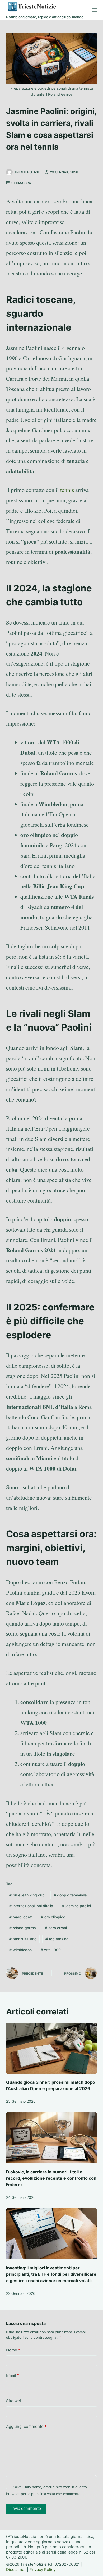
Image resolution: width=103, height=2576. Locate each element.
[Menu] (95, 10)
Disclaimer (16, 2570)
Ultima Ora (21, 183)
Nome (13, 2350)
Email (13, 2375)
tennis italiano (23, 1939)
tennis (67, 490)
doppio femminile (70, 1895)
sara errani (56, 1928)
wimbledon (20, 1950)
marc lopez (21, 1917)
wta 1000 (51, 1950)
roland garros (23, 1928)
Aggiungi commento (26, 2426)
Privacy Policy (42, 2570)
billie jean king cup (27, 1895)
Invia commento (26, 2508)
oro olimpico (53, 1917)
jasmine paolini (76, 1906)
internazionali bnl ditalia (31, 1906)
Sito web (14, 2401)
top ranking (57, 1939)
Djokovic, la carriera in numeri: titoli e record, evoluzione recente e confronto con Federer (51, 2178)
